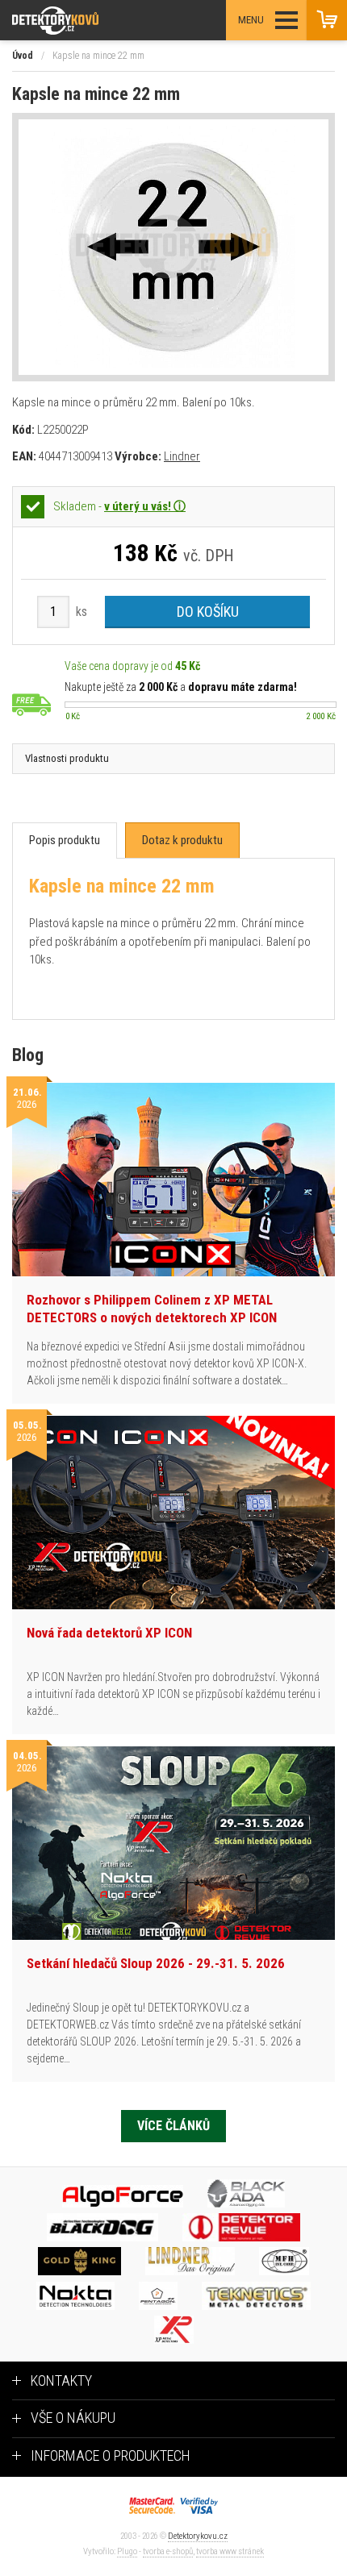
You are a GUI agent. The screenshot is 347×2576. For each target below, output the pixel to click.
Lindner (182, 456)
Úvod (23, 56)
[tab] (65, 841)
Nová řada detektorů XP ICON (109, 1633)
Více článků (173, 2126)
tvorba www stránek (230, 2551)
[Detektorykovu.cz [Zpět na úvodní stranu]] (100, 21)
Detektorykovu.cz (198, 2536)
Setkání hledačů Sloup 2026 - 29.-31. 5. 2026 (156, 1963)
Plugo (127, 2551)
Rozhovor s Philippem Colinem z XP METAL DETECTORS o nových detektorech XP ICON (152, 1309)
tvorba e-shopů (168, 2551)
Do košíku (208, 612)
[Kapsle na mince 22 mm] (173, 247)
